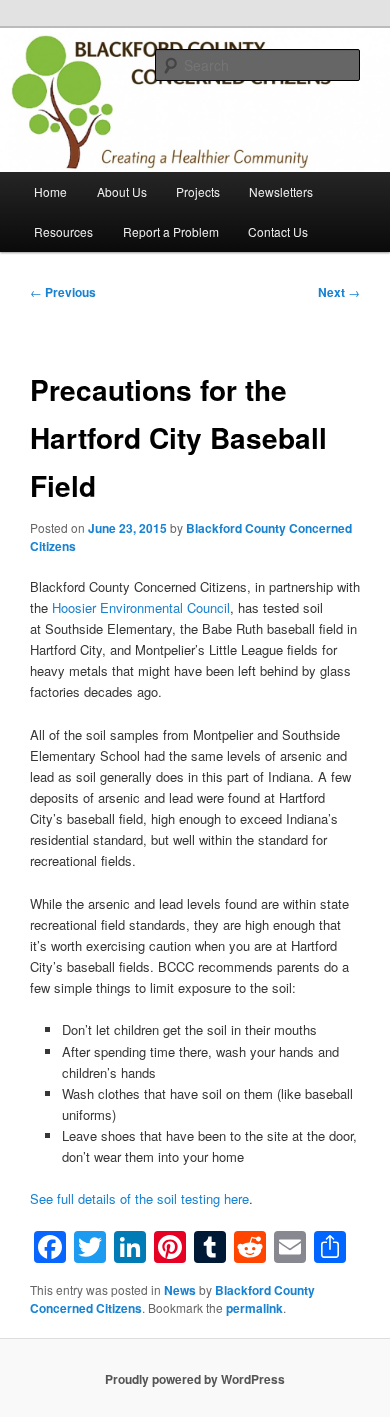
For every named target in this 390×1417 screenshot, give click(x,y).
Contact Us (278, 231)
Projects (198, 191)
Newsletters (281, 191)
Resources (63, 231)
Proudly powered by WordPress (195, 1379)
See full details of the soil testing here (139, 1198)
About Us (122, 191)
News (180, 1290)
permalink (254, 1308)
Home (50, 191)
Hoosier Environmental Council (141, 607)
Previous (63, 292)
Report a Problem (171, 231)
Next (339, 292)
